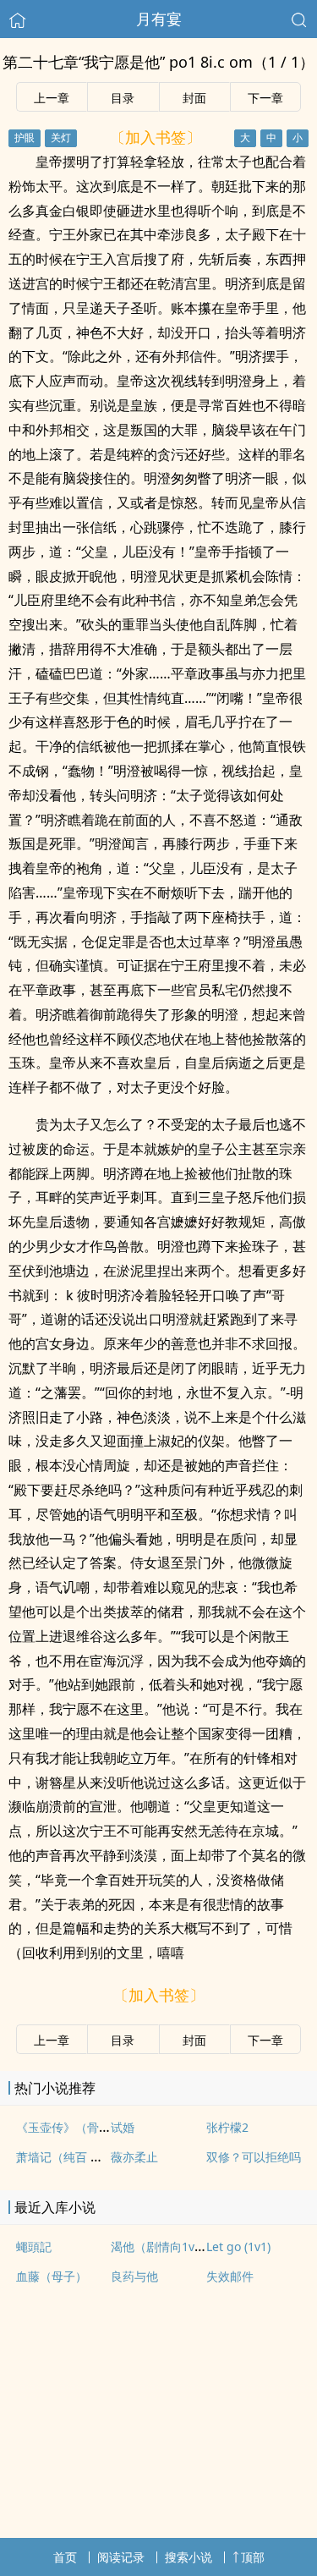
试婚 (123, 2127)
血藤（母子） (52, 2276)
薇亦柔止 (134, 2157)
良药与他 (134, 2276)
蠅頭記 (34, 2246)
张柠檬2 (227, 2127)
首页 (65, 2557)
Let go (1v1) (238, 2246)
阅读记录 (121, 2557)
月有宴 (159, 19)
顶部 (253, 2557)
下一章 (265, 98)
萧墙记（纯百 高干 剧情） (85, 2157)
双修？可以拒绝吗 (254, 2157)
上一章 (52, 98)
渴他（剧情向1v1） (162, 2246)
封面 (194, 98)
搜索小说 (189, 2557)
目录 (123, 98)
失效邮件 (230, 2276)
